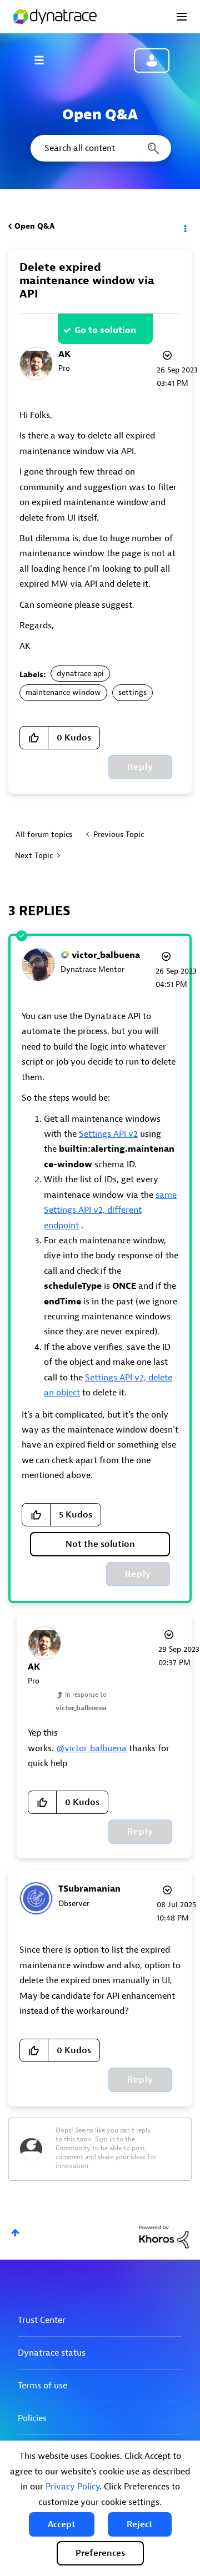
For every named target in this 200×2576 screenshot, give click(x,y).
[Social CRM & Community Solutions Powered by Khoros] (164, 2237)
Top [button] (15, 2233)
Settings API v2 (108, 1134)
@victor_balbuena (91, 1748)
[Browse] (44, 60)
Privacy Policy (72, 2487)
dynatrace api (80, 674)
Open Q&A (34, 226)
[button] (62, 2524)
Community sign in (152, 61)
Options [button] (184, 226)
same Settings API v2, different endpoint (110, 1210)
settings (132, 692)
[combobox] (100, 148)
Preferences (100, 2553)
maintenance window (63, 692)
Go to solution (105, 330)
